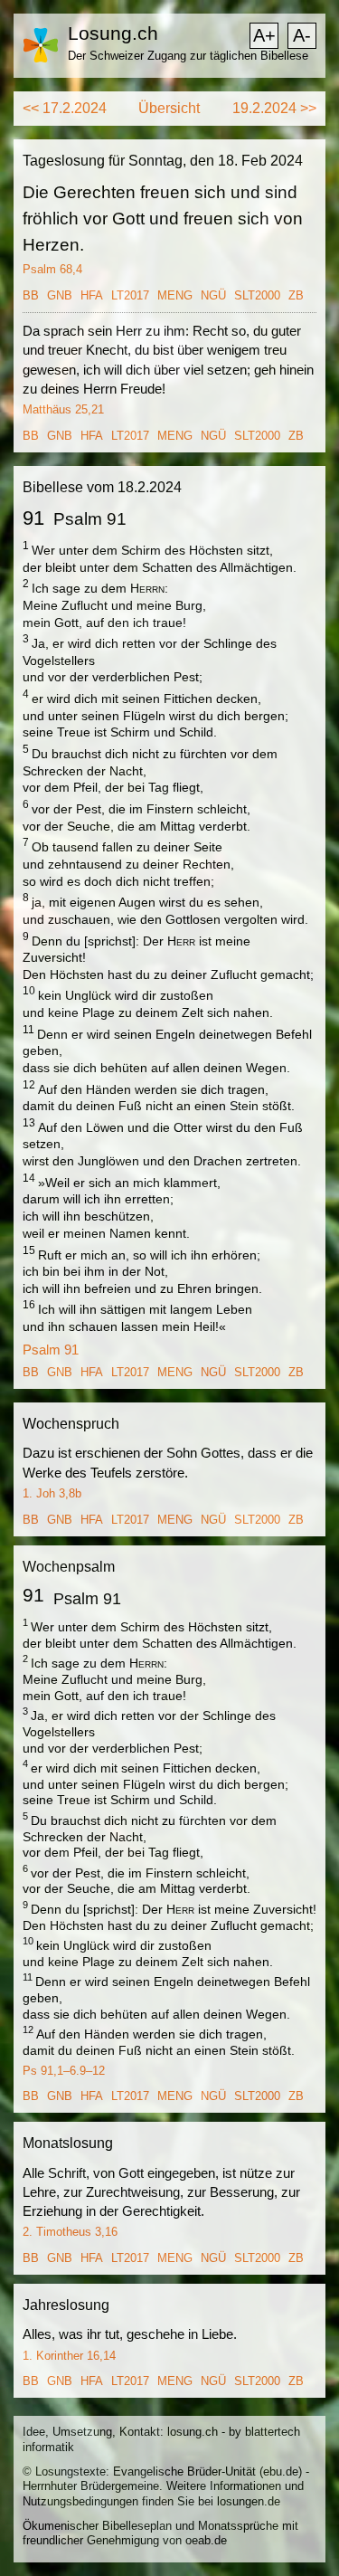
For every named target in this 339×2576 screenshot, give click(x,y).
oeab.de (206, 2540)
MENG (175, 295)
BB (31, 295)
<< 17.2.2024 (65, 108)
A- (302, 35)
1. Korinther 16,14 (69, 2356)
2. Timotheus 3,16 (70, 2232)
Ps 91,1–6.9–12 (64, 2071)
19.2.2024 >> (274, 108)
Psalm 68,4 (52, 269)
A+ (264, 35)
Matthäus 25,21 (63, 409)
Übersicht (169, 108)
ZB (296, 295)
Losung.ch (113, 33)
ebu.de (281, 2471)
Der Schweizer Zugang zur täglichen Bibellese (188, 56)
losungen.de (249, 2501)
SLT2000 (257, 295)
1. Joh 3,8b (52, 1493)
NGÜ (213, 295)
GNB (60, 295)
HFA (92, 295)
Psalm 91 (51, 1350)
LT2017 (130, 295)
